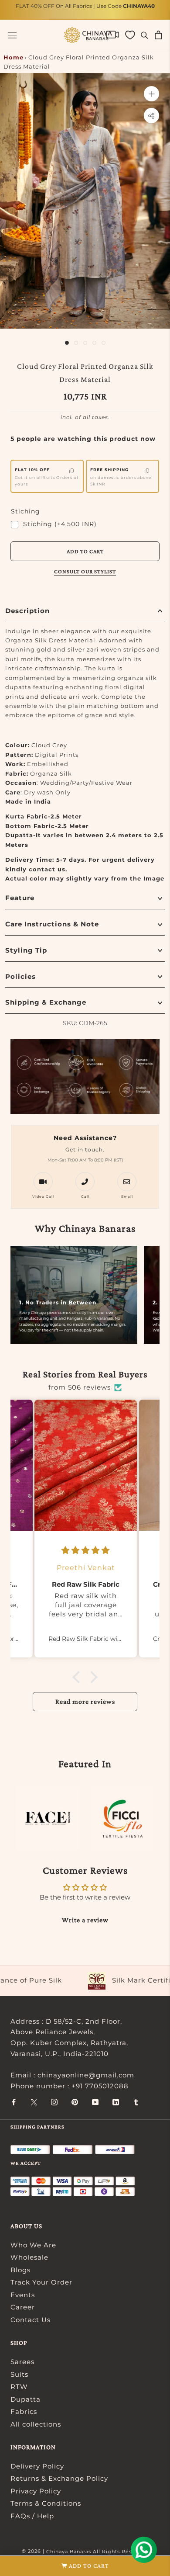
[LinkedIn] (116, 2102)
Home (14, 57)
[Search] (144, 35)
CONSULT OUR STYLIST (85, 571)
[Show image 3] (85, 343)
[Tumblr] (136, 2102)
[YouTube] (95, 2102)
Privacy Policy (36, 2491)
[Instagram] (54, 2102)
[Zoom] (151, 94)
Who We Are (33, 2245)
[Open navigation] (12, 35)
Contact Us (31, 2320)
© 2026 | (34, 2551)
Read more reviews (85, 1701)
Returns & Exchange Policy (59, 2478)
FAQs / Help (32, 2516)
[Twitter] (34, 2102)
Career (23, 2307)
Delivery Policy (37, 2466)
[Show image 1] (67, 343)
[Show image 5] (104, 343)
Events (23, 2295)
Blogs (20, 2270)
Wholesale (29, 2257)
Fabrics (24, 2411)
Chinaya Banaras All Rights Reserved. (97, 2552)
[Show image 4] (94, 343)
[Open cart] (158, 35)
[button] (78, 1677)
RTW (19, 2387)
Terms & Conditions (46, 2503)
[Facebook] (14, 2102)
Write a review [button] (85, 1920)
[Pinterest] (75, 2102)
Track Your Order (41, 2282)
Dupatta (25, 2399)
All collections (36, 2424)
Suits (19, 2374)
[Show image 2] (76, 343)
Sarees (22, 2362)
